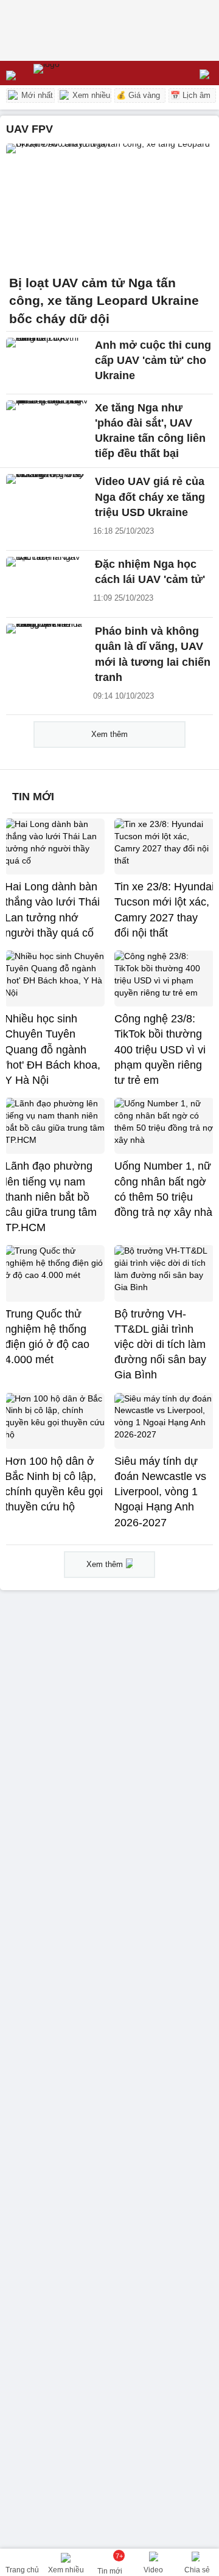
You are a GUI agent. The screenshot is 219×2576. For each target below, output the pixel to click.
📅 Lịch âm (190, 95)
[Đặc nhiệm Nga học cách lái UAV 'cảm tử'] (47, 582)
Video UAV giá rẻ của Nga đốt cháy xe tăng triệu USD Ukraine (150, 497)
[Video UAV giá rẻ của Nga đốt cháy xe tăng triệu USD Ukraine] (47, 499)
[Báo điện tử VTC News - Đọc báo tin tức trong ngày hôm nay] (75, 73)
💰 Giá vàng (138, 95)
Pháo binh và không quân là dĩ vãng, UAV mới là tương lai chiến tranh (153, 654)
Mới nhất (36, 95)
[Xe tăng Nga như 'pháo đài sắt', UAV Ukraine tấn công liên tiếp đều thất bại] (47, 425)
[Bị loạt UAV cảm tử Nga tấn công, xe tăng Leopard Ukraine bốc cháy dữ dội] (109, 206)
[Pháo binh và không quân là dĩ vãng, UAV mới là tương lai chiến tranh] (47, 649)
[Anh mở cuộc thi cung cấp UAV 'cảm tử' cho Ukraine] (47, 363)
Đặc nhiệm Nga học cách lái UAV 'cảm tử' (150, 572)
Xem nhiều (90, 95)
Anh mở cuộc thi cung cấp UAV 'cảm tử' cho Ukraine (153, 360)
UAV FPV (30, 129)
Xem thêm (109, 734)
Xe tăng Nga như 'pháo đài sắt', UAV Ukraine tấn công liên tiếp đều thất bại (150, 431)
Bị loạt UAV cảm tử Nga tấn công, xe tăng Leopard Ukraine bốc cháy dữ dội (104, 301)
